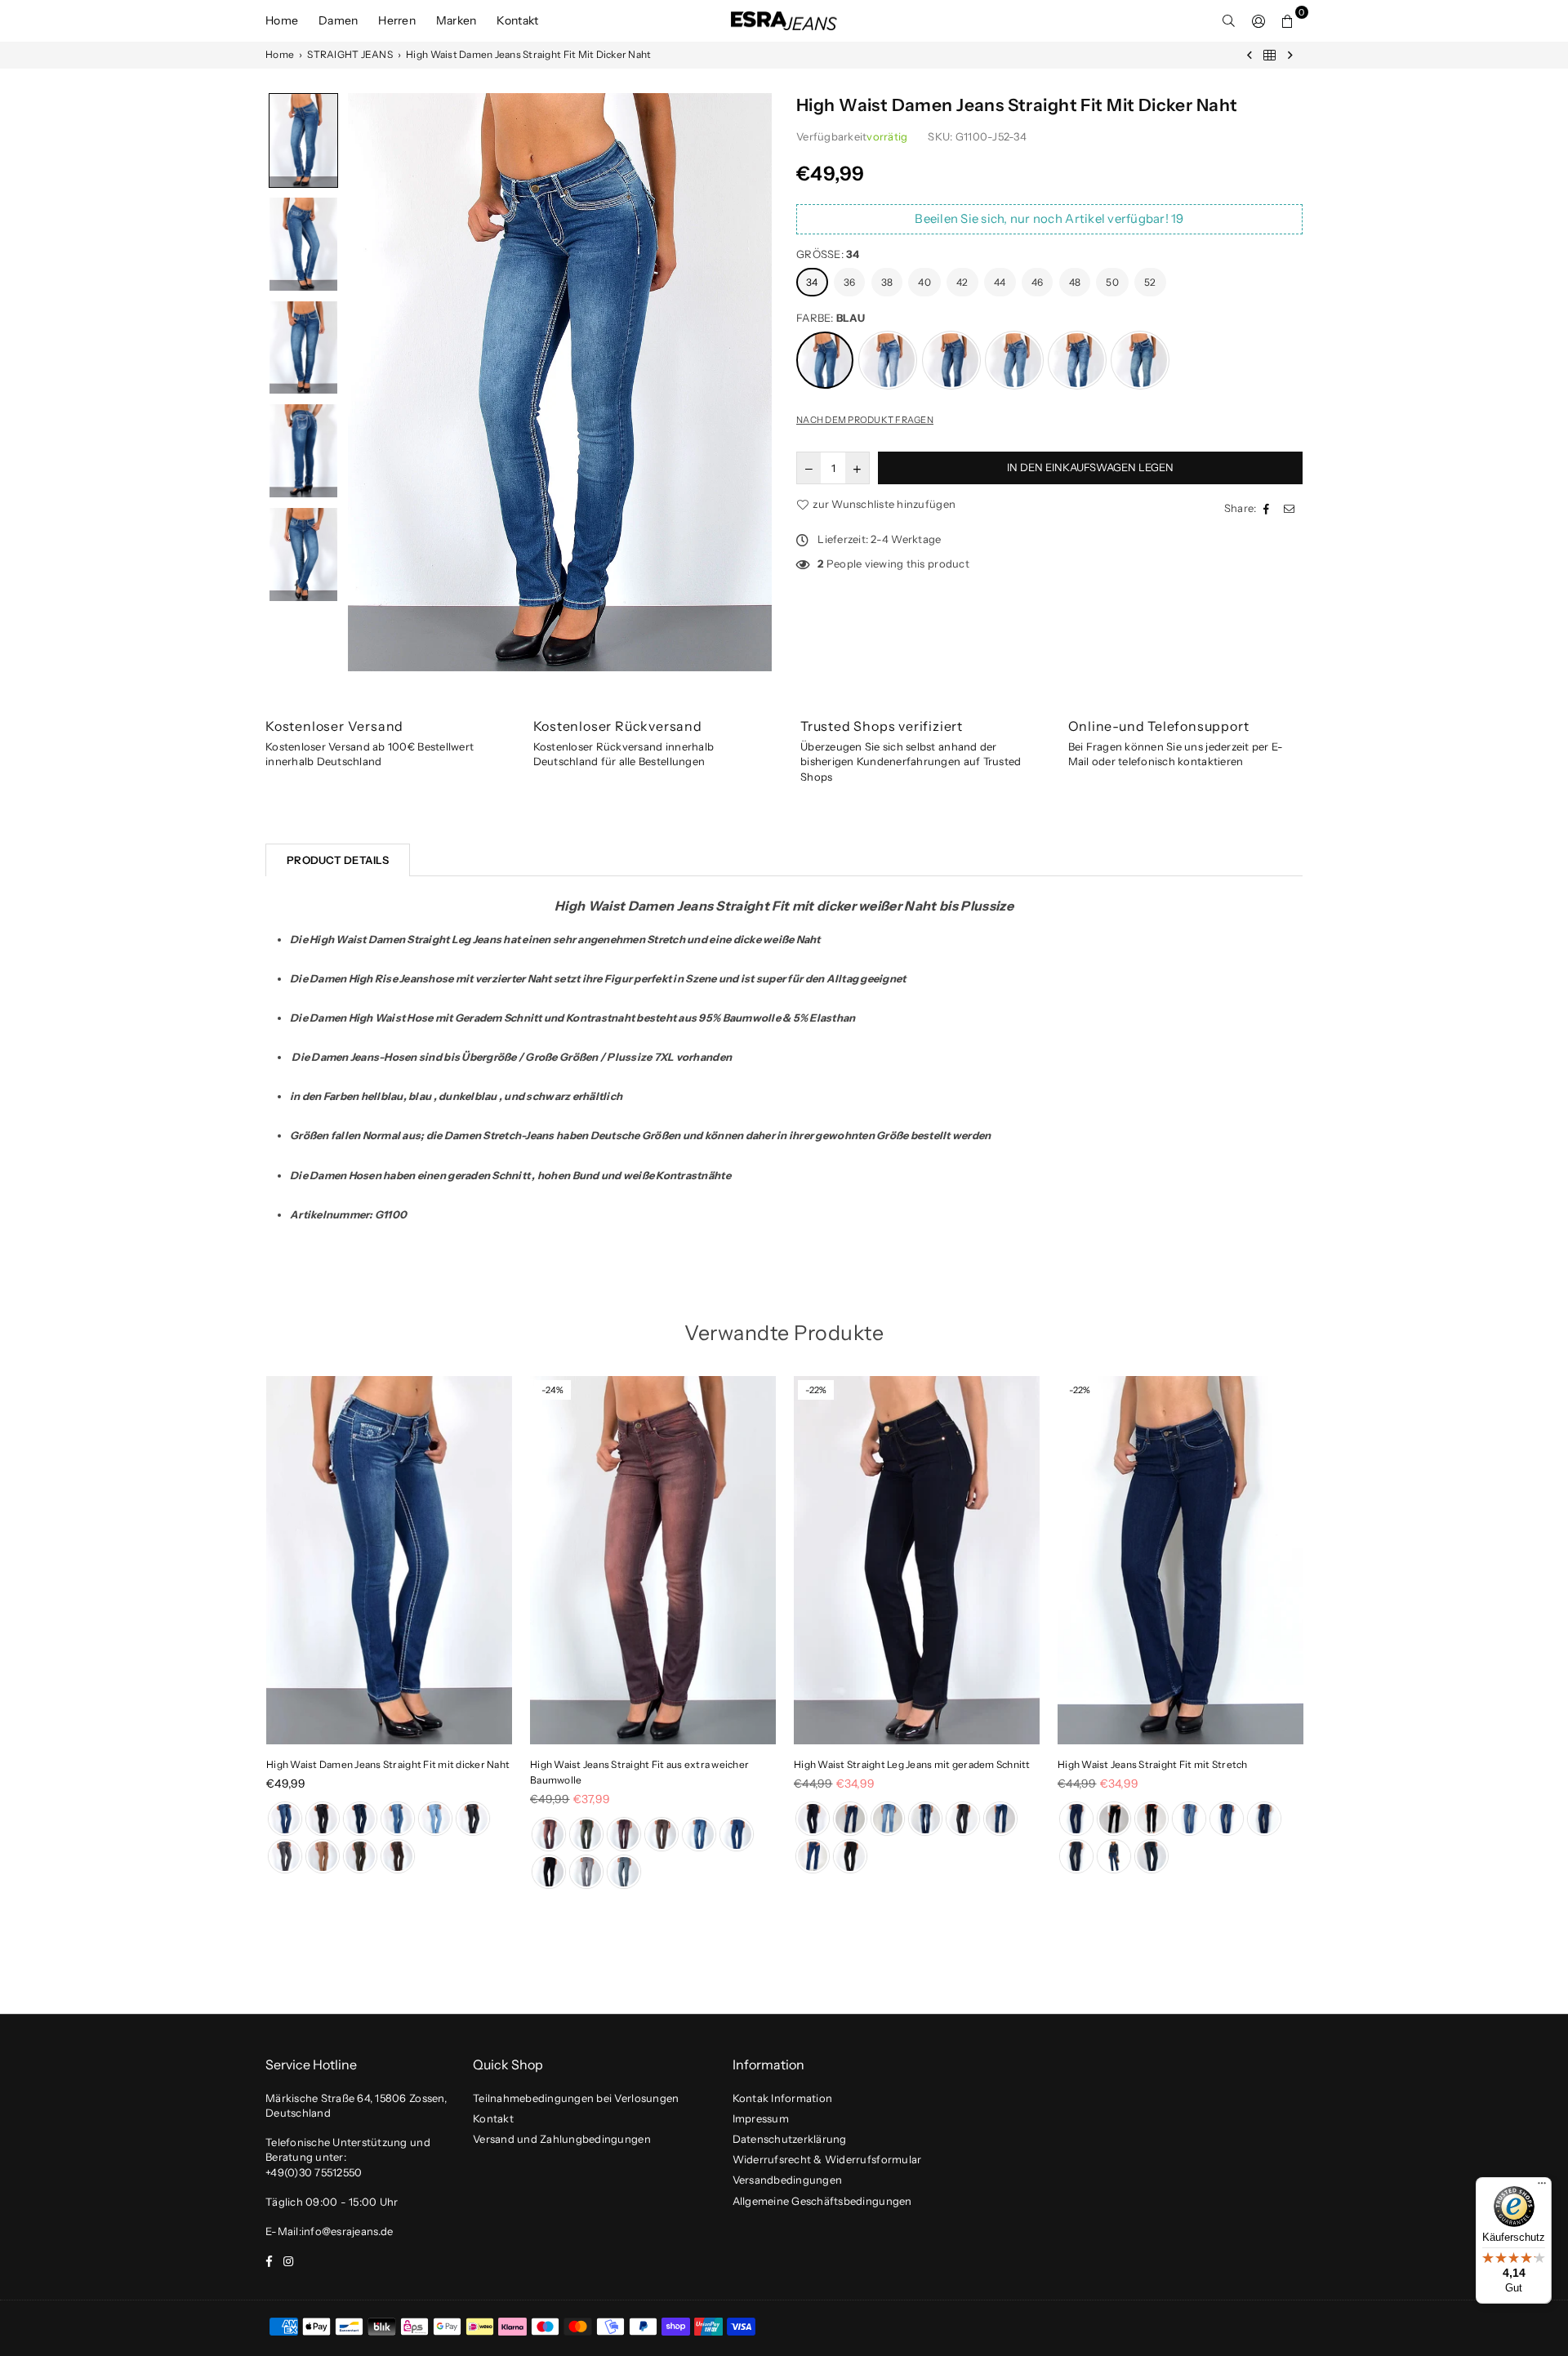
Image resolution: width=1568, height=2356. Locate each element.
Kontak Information (783, 2098)
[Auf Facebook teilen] (1268, 508)
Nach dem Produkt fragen (865, 420)
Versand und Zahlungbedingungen (562, 2139)
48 (1075, 282)
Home (282, 20)
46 (1038, 282)
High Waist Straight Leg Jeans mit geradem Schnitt (912, 1764)
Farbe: (831, 318)
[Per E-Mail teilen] (1291, 508)
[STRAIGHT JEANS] (1270, 55)
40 (924, 282)
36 (850, 282)
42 (962, 282)
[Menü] (1542, 2187)
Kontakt (517, 20)
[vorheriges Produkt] (1249, 55)
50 (1112, 282)
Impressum (761, 2118)
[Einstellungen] (1258, 20)
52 (1150, 282)
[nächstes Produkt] (1290, 55)
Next (1329, 1637)
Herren (397, 20)
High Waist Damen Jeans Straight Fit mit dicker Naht (388, 1764)
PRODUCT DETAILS (338, 860)
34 (812, 282)
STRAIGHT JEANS (350, 54)
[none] (303, 140)
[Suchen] (1229, 20)
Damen (338, 20)
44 (1000, 282)
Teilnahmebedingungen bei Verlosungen (576, 2098)
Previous (239, 1637)
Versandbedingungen (788, 2180)
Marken (457, 20)
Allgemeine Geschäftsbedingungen (822, 2201)
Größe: (828, 254)
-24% (552, 1390)
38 (887, 282)
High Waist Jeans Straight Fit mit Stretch (1153, 1764)
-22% (816, 1390)
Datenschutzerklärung (790, 2139)
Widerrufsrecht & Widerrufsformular (827, 2159)
